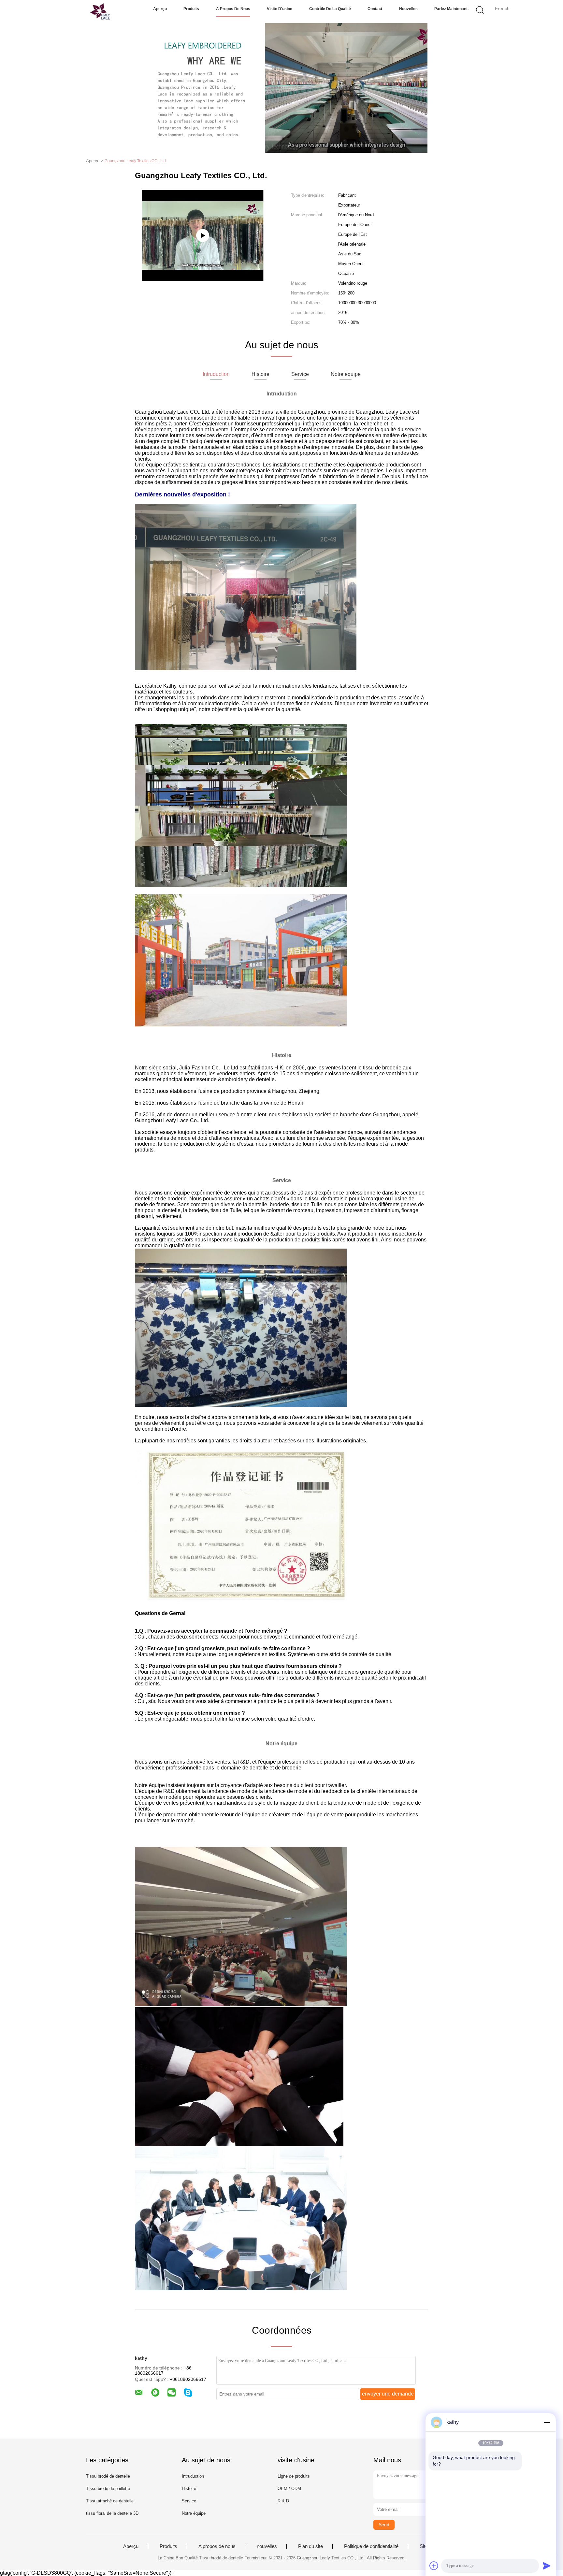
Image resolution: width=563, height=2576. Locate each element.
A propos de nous (233, 9)
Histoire (189, 2489)
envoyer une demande (388, 2394)
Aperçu (160, 9)
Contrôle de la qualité (330, 9)
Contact (375, 9)
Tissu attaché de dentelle (110, 2501)
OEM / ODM (289, 2489)
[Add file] (434, 2566)
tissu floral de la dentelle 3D (112, 2513)
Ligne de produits (294, 2476)
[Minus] (547, 2422)
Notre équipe (194, 2513)
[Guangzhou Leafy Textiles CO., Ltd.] (85, 11)
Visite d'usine (280, 9)
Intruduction (193, 2476)
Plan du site (310, 2546)
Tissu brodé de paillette (108, 2489)
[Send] (547, 2566)
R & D (283, 2501)
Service (189, 2501)
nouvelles (408, 9)
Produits (191, 9)
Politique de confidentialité (371, 2546)
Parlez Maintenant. (451, 9)
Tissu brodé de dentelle (108, 2476)
